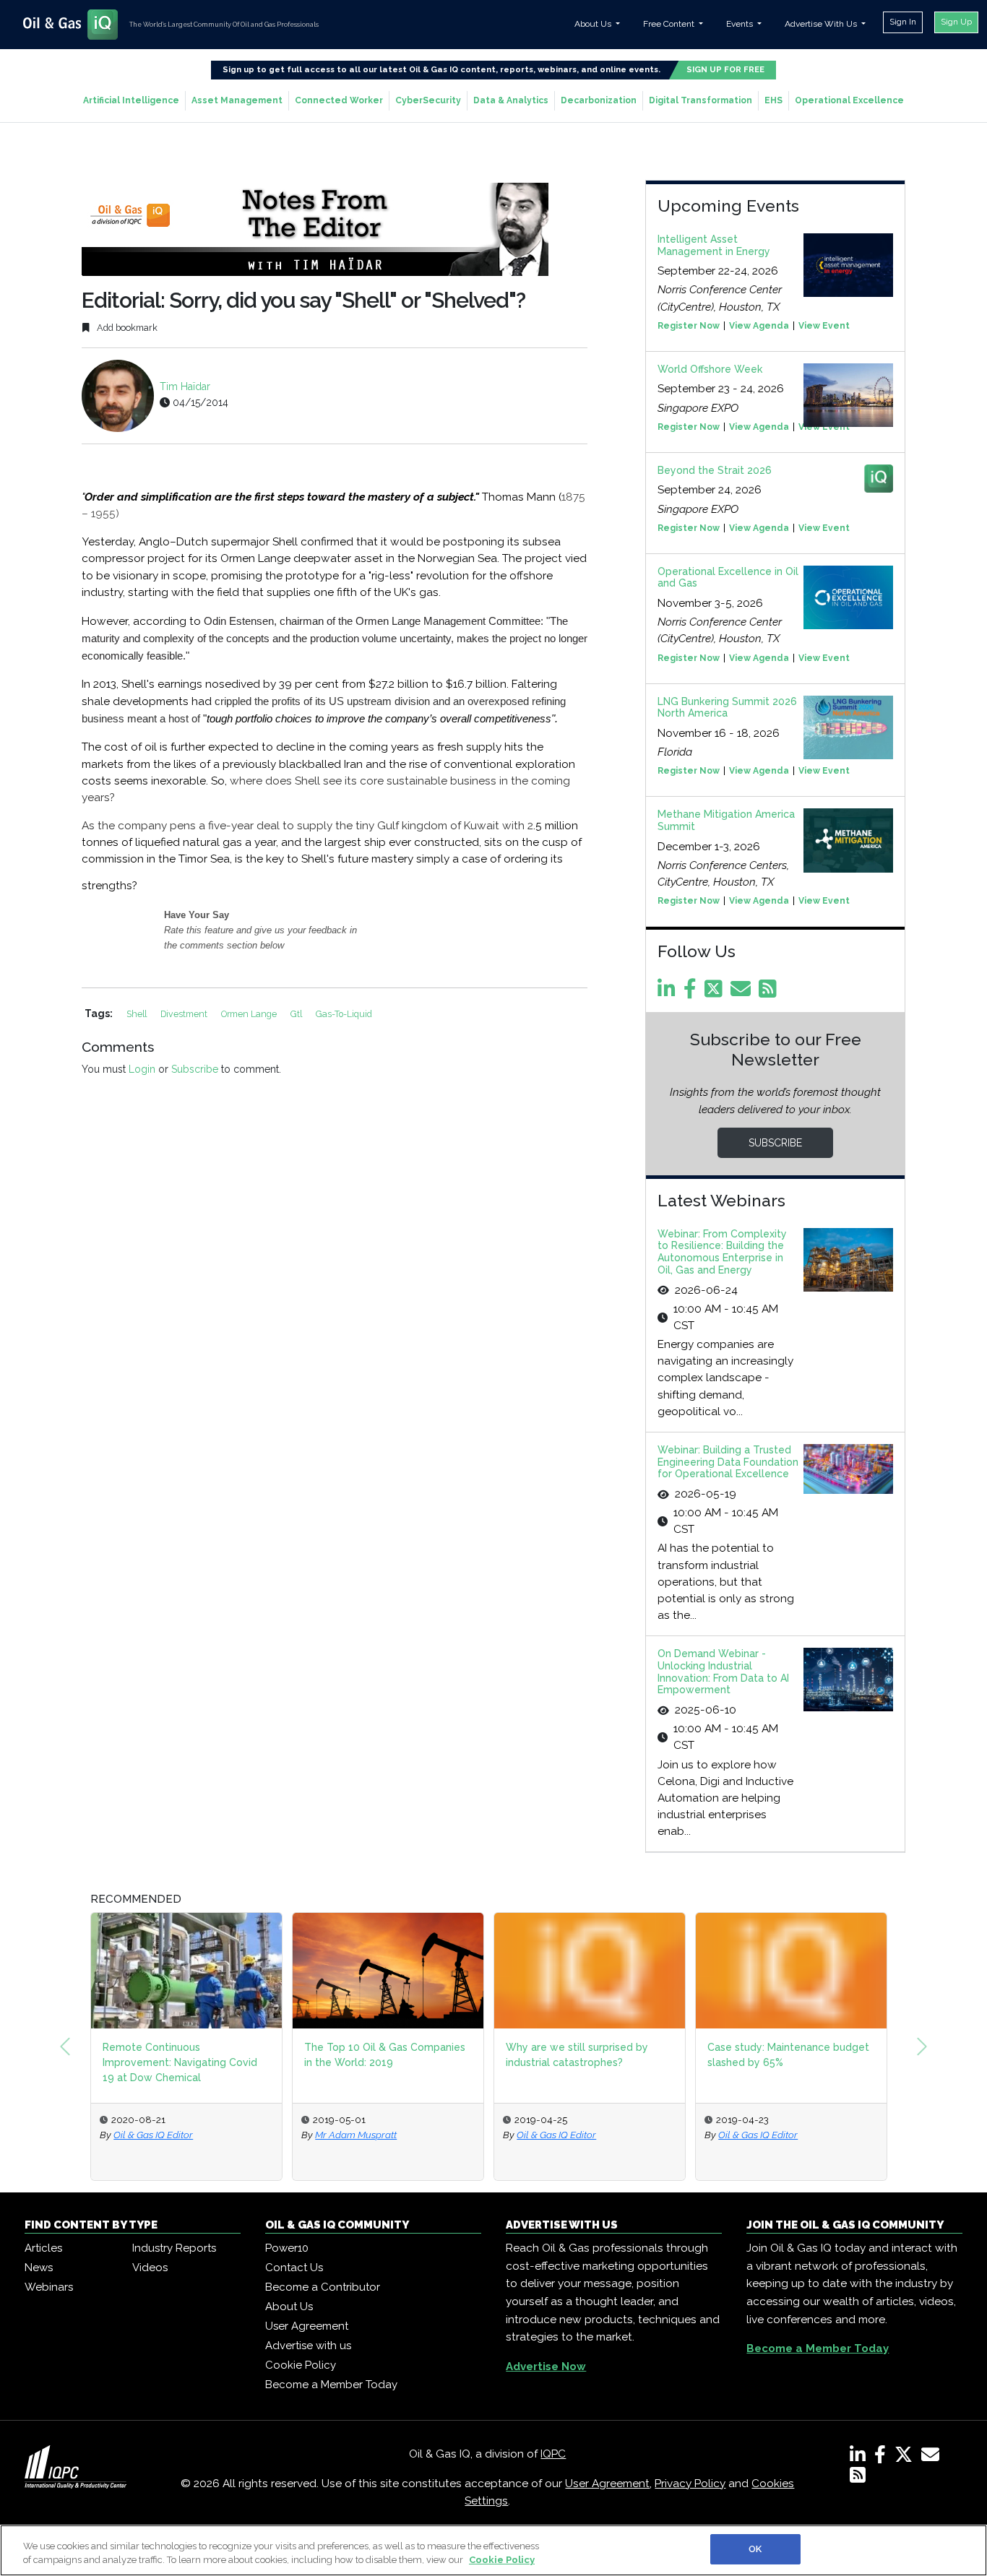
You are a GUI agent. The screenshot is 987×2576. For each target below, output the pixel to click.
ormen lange (250, 1014)
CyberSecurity (428, 100)
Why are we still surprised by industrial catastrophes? (577, 2055)
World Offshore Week (710, 369)
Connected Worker (339, 100)
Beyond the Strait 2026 (715, 470)
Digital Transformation (701, 100)
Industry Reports (174, 2248)
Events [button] (741, 24)
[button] (65, 2046)
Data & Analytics (511, 100)
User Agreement (307, 2326)
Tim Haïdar (185, 386)
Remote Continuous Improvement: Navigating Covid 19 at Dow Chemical (180, 2062)
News (39, 2268)
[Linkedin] (669, 993)
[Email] (743, 993)
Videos (150, 2268)
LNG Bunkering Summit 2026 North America (727, 708)
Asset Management (237, 100)
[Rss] (770, 993)
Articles (43, 2248)
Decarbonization (599, 100)
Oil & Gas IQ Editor (153, 2135)
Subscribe (195, 1069)
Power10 (287, 2248)
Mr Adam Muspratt (356, 2135)
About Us (289, 2307)
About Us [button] (594, 24)
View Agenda (759, 326)
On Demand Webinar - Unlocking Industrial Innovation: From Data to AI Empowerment (723, 1672)
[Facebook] (693, 993)
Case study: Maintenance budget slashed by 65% (788, 2055)
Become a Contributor (323, 2287)
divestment (185, 1014)
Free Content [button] (670, 24)
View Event (824, 326)
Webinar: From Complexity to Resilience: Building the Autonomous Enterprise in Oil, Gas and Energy (722, 1252)
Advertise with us (308, 2346)
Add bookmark (126, 328)
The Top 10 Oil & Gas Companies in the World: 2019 (385, 2055)
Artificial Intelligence (131, 100)
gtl (297, 1014)
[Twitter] (716, 993)
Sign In (903, 22)
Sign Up (956, 22)
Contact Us (294, 2268)
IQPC (553, 2454)
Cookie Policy (301, 2365)
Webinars (49, 2287)
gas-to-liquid (344, 1014)
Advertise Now (546, 2367)
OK (755, 2549)
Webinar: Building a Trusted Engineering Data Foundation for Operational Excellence (728, 1462)
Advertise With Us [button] (822, 24)
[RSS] (858, 2478)
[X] (906, 2458)
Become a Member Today (331, 2385)
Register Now (689, 326)
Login (142, 1069)
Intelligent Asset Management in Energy (714, 245)
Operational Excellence (849, 100)
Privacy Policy (690, 2484)
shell (138, 1014)
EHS (773, 100)
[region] (493, 2550)
